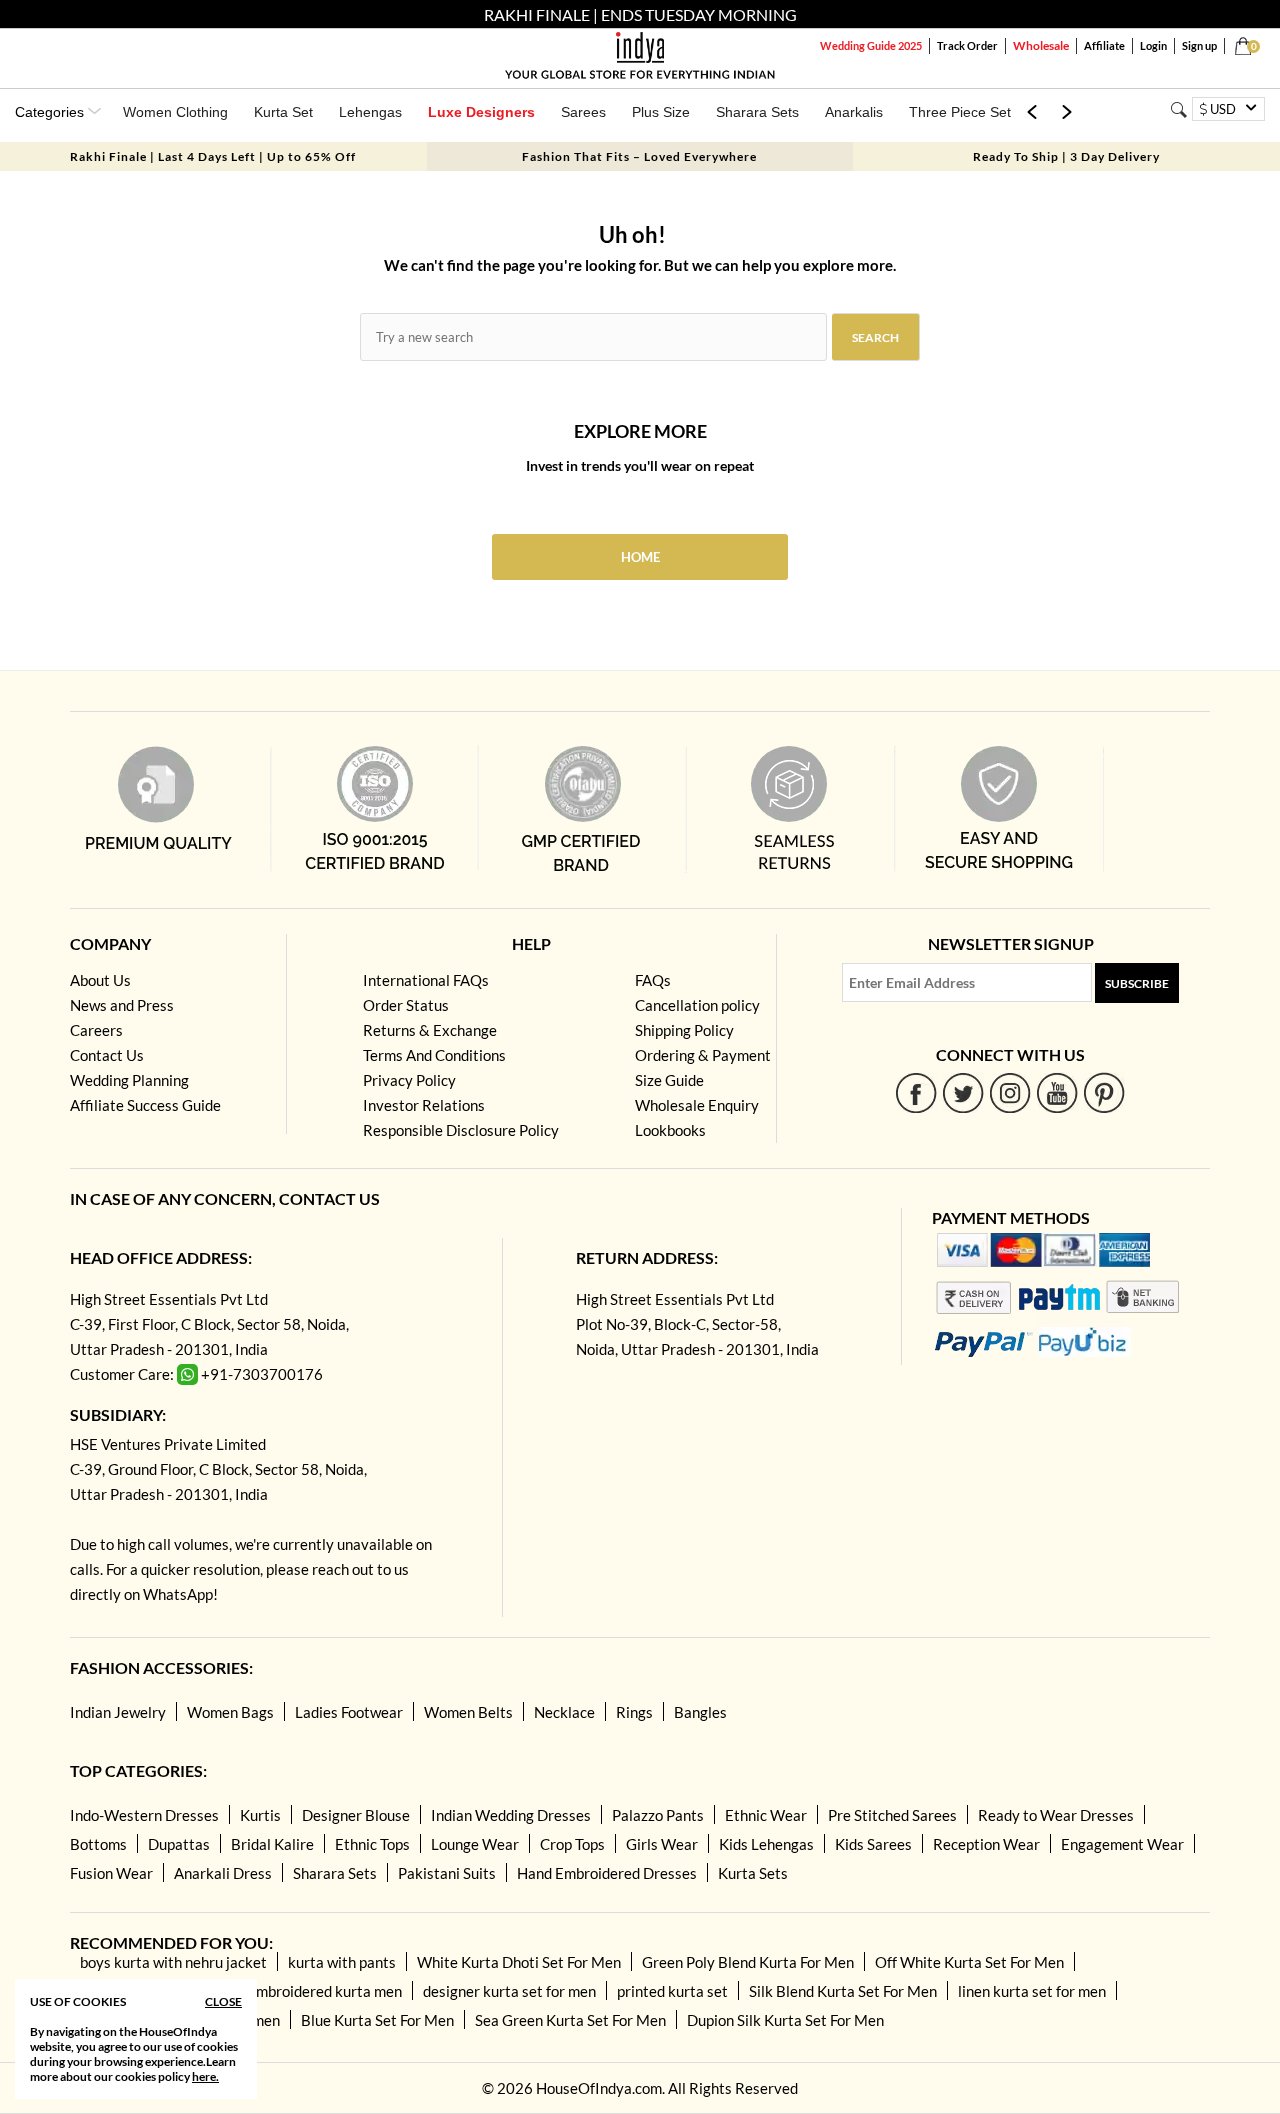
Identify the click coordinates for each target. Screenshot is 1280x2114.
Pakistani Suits (447, 1873)
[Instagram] (1010, 1092)
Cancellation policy (697, 1005)
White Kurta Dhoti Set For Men (519, 1962)
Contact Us (107, 1055)
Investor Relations (424, 1105)
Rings (634, 1712)
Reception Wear (986, 1844)
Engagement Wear (1122, 1844)
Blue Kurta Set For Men (377, 2020)
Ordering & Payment (703, 1055)
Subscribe (1137, 983)
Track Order (967, 45)
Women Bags (230, 1712)
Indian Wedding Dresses (511, 1815)
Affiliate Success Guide (145, 1105)
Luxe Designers (481, 112)
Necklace (564, 1712)
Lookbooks (670, 1130)
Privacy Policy (409, 1080)
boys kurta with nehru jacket (173, 1962)
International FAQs (426, 980)
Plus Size (661, 112)
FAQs (653, 980)
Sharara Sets (757, 112)
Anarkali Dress (223, 1873)
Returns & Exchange (430, 1030)
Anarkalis (854, 112)
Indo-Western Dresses (144, 1815)
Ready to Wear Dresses (1056, 1815)
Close (223, 2001)
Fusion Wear (111, 1873)
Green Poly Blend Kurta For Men (748, 1962)
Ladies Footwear (349, 1712)
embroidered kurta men (325, 1991)
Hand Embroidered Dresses (607, 1873)
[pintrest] (1104, 1092)
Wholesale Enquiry (697, 1105)
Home (640, 557)
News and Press (122, 1005)
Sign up (1199, 45)
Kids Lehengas (766, 1844)
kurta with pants (342, 1962)
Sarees (583, 112)
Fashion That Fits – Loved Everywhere (639, 156)
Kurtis (260, 1815)
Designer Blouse (356, 1815)
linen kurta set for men (1032, 1991)
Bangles (700, 1712)
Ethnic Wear (766, 1815)
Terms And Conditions (434, 1055)
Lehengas (370, 112)
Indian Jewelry (118, 1712)
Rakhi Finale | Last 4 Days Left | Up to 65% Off (213, 156)
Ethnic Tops (372, 1844)
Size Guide (669, 1080)
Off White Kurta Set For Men (969, 1962)
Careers (96, 1030)
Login (1153, 45)
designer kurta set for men (509, 1991)
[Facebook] (916, 1092)
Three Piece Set (960, 112)
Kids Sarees (873, 1844)
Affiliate (1104, 45)
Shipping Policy (684, 1030)
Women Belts (468, 1712)
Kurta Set (283, 112)
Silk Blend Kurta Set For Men (843, 1991)
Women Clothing (175, 112)
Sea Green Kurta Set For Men (570, 2020)
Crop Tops (572, 1844)
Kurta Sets (753, 1873)
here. (205, 2076)
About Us (100, 980)
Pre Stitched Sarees (892, 1815)
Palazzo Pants (658, 1815)
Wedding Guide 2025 (871, 45)
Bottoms (98, 1844)
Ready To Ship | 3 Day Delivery (1066, 156)
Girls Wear (662, 1844)
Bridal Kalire (272, 1844)
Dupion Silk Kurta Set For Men (785, 2020)
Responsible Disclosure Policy (461, 1130)
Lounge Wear (475, 1844)
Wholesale (1041, 45)
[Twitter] (963, 1092)
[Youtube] (1057, 1092)
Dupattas (179, 1844)
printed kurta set (672, 1991)
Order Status (406, 1005)
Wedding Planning (129, 1080)
